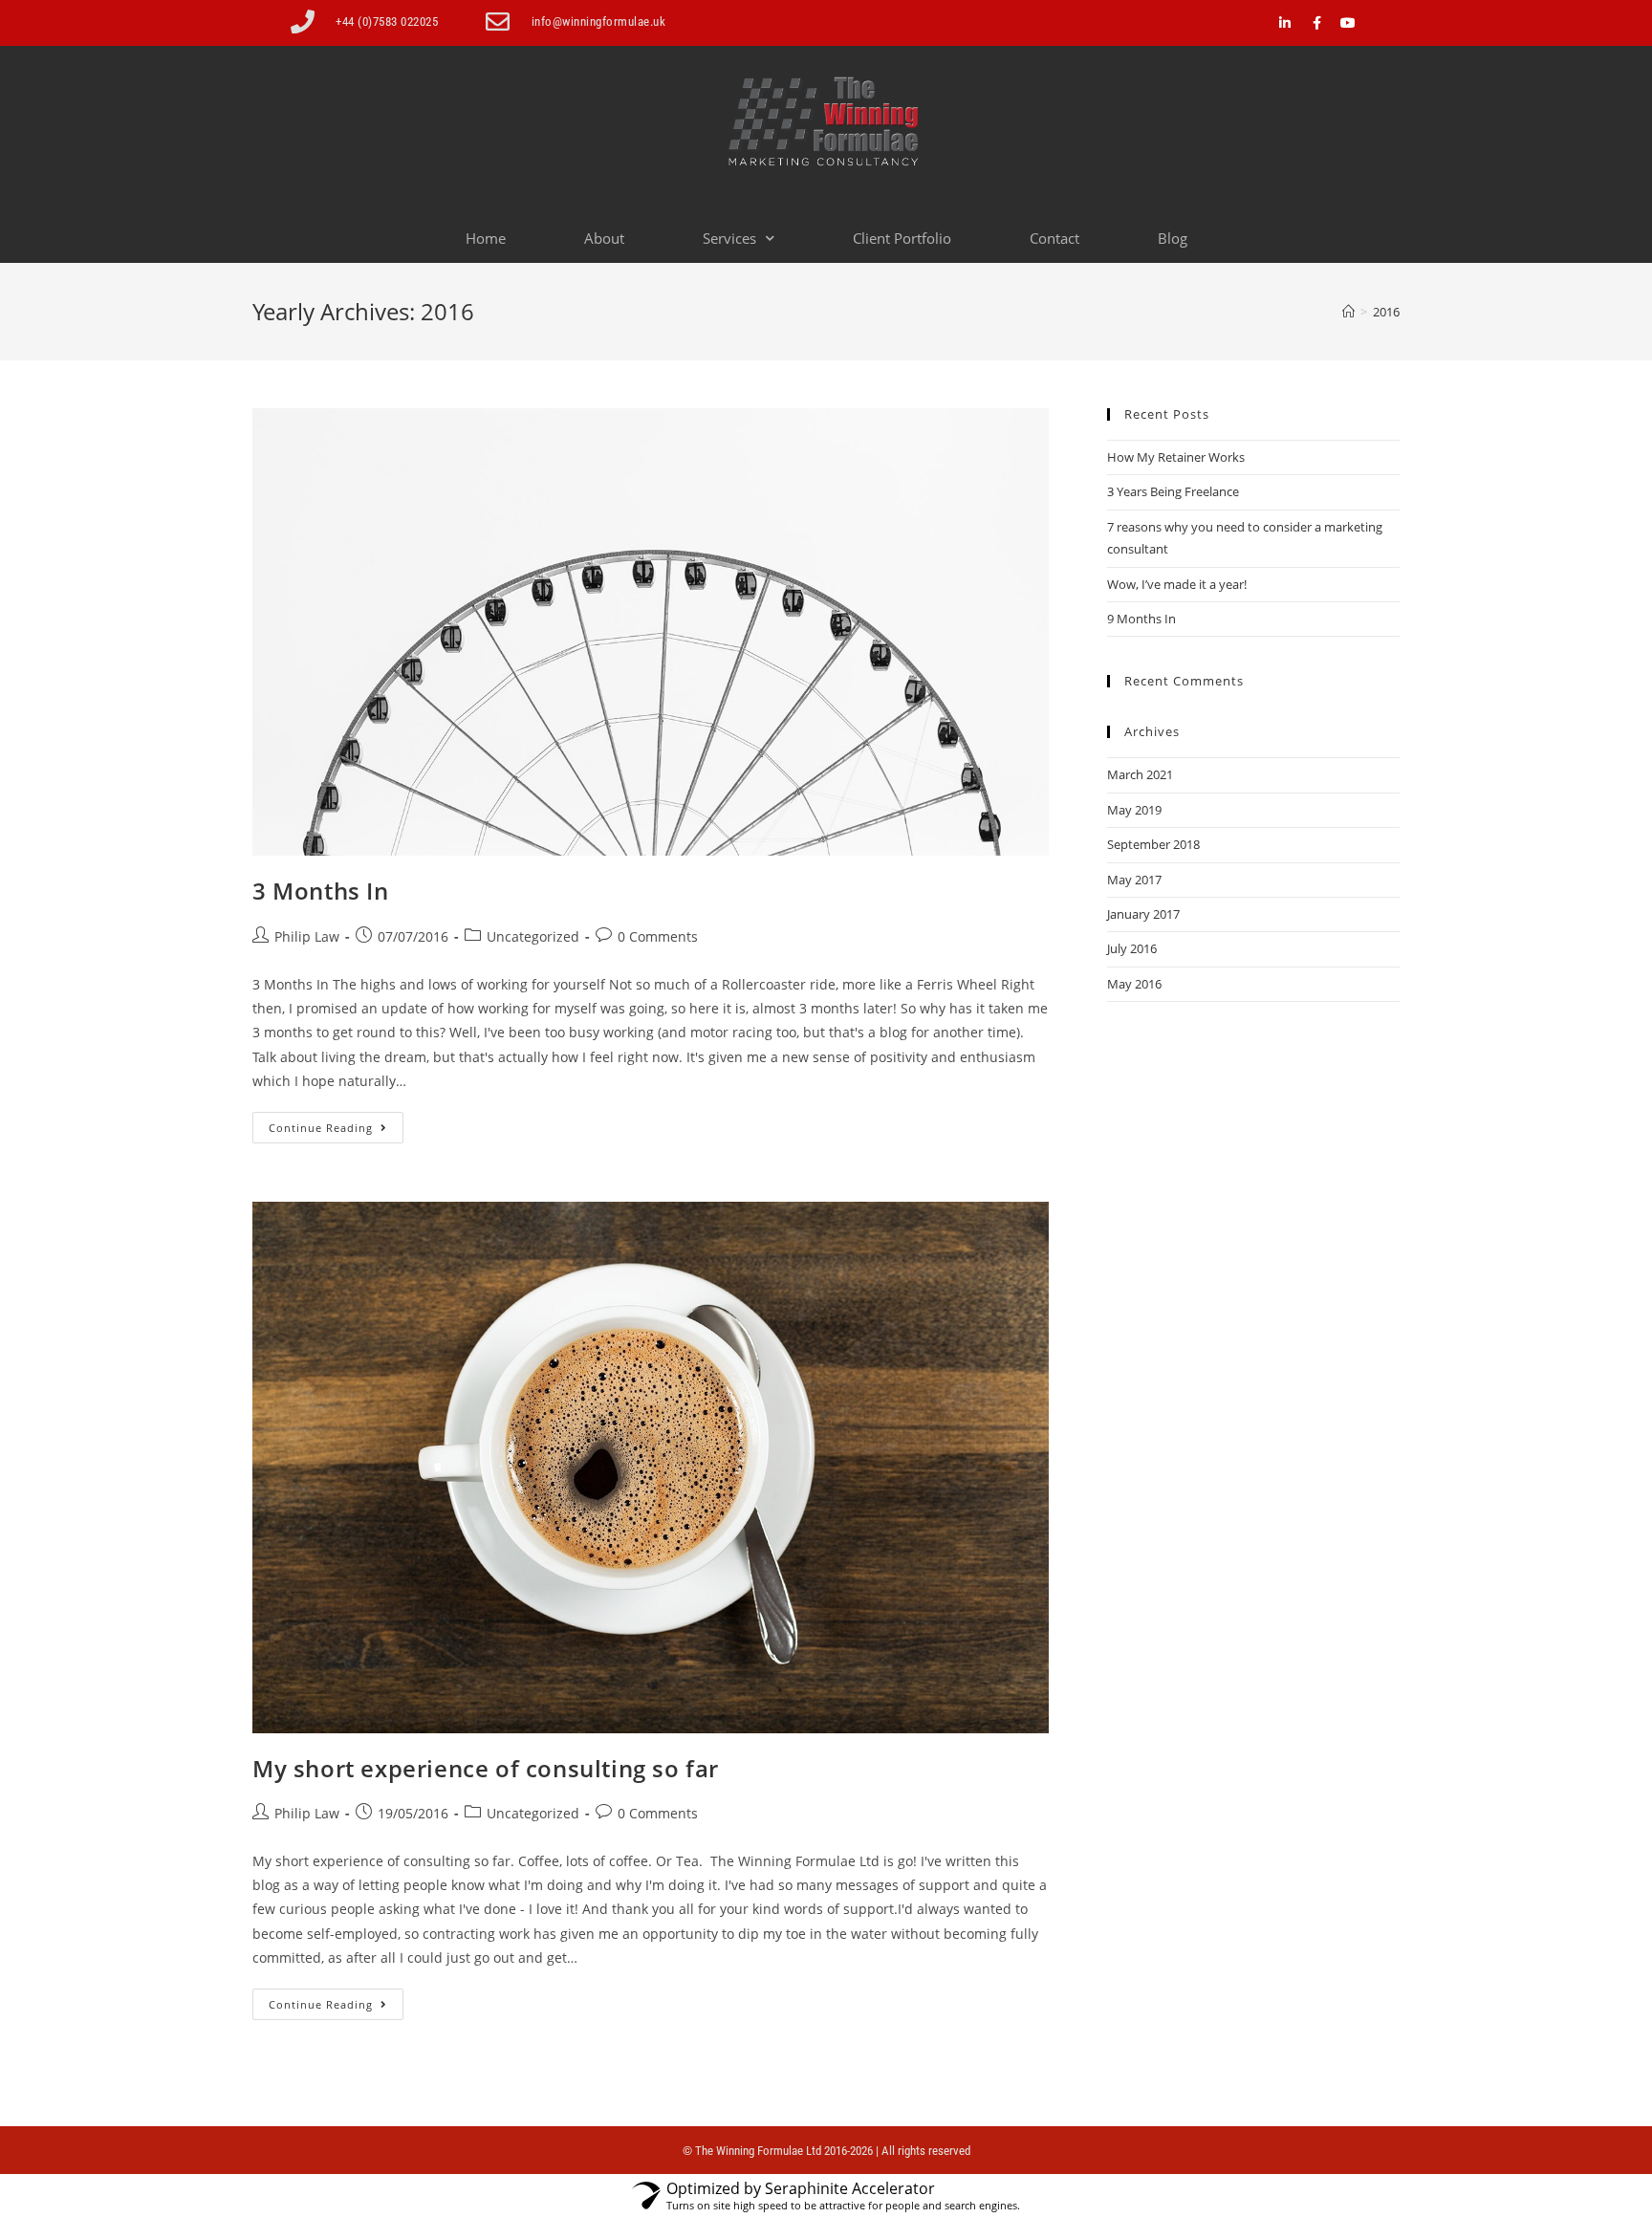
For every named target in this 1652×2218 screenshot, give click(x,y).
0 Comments (658, 936)
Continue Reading (336, 1123)
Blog (1173, 238)
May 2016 (1134, 984)
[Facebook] (1316, 23)
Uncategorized (533, 936)
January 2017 (1143, 914)
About (604, 238)
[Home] (1348, 312)
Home (486, 238)
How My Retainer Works (1176, 457)
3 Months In (321, 891)
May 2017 (1134, 880)
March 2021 (1140, 774)
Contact (1054, 238)
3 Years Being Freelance (1173, 491)
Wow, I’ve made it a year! (1177, 584)
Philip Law (307, 936)
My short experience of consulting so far (486, 1768)
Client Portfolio (902, 238)
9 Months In (1141, 619)
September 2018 (1153, 844)
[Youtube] (1348, 23)
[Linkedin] (1285, 23)
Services (729, 238)
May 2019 (1134, 810)
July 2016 (1132, 948)
